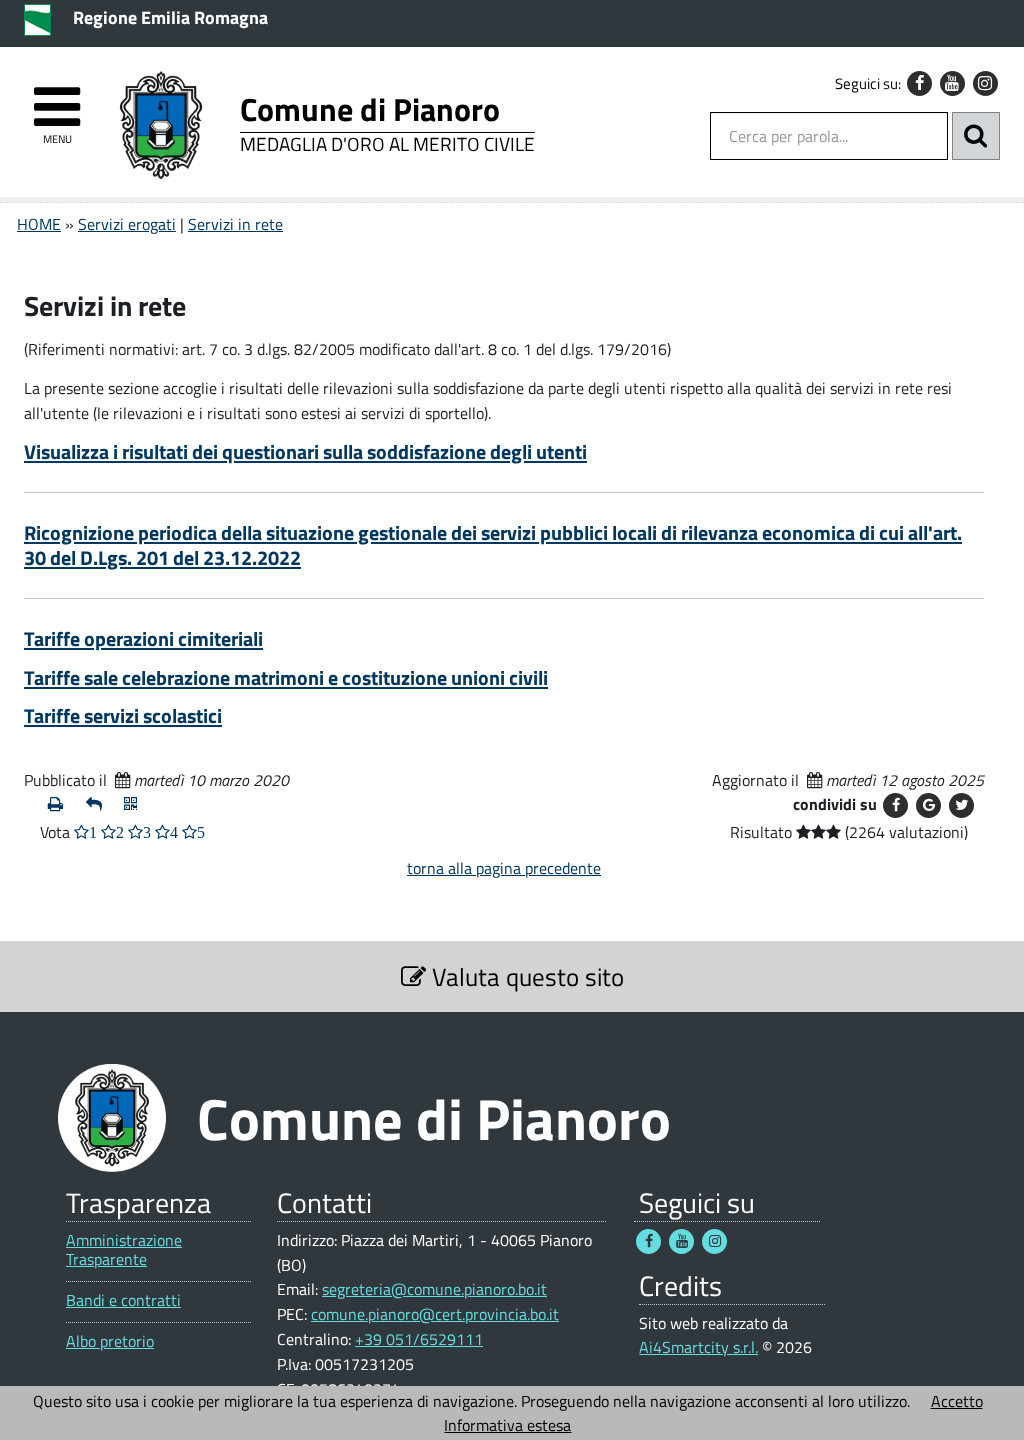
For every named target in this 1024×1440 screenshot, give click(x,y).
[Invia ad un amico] (97, 804)
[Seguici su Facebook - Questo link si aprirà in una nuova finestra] (919, 83)
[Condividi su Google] (928, 805)
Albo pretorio (110, 1341)
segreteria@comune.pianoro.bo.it (434, 1289)
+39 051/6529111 (419, 1339)
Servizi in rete (235, 224)
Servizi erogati (127, 224)
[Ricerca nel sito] (976, 136)
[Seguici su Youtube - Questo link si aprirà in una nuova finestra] (952, 83)
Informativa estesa (507, 1425)
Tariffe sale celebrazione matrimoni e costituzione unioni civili (286, 677)
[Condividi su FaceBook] (895, 805)
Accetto (957, 1401)
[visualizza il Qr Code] (135, 804)
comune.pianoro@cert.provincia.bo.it (435, 1314)
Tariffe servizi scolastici (123, 715)
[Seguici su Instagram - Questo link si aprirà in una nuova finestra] (985, 83)
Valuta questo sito (525, 976)
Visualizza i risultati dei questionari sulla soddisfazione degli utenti (305, 451)
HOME (39, 224)
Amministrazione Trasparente (124, 1250)
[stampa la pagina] (59, 804)
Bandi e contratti (123, 1300)
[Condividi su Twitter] (961, 805)
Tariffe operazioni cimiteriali (143, 638)
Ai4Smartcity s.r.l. (698, 1347)
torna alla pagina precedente (504, 868)
